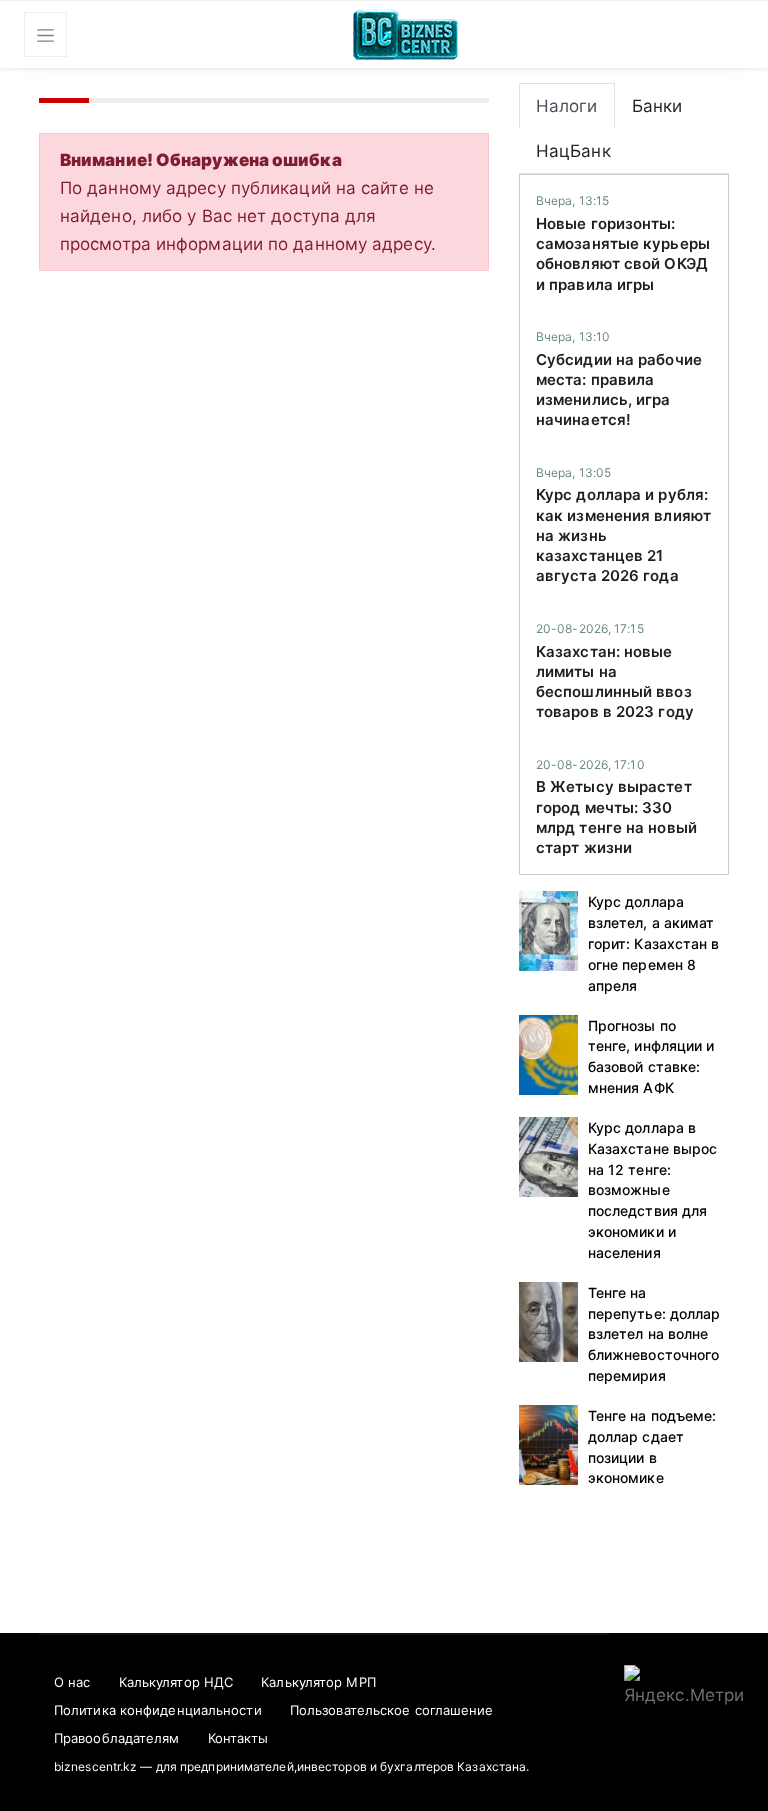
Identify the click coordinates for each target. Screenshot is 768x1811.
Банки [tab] (657, 106)
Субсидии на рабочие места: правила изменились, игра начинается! (619, 390)
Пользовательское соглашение (392, 1710)
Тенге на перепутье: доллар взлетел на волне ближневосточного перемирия (654, 1334)
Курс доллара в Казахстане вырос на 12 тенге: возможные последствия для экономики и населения (653, 1190)
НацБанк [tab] (573, 151)
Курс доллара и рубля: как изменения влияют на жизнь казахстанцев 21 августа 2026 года (623, 535)
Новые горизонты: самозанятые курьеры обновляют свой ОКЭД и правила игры (623, 254)
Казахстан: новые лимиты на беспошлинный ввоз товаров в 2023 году (615, 682)
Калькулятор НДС (176, 1682)
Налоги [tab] (567, 106)
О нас (72, 1682)
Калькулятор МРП (318, 1682)
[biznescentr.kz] (405, 32)
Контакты (238, 1738)
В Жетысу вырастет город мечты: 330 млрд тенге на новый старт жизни (616, 817)
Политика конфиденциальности (158, 1710)
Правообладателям (117, 1738)
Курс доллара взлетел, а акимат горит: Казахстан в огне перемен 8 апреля (654, 943)
